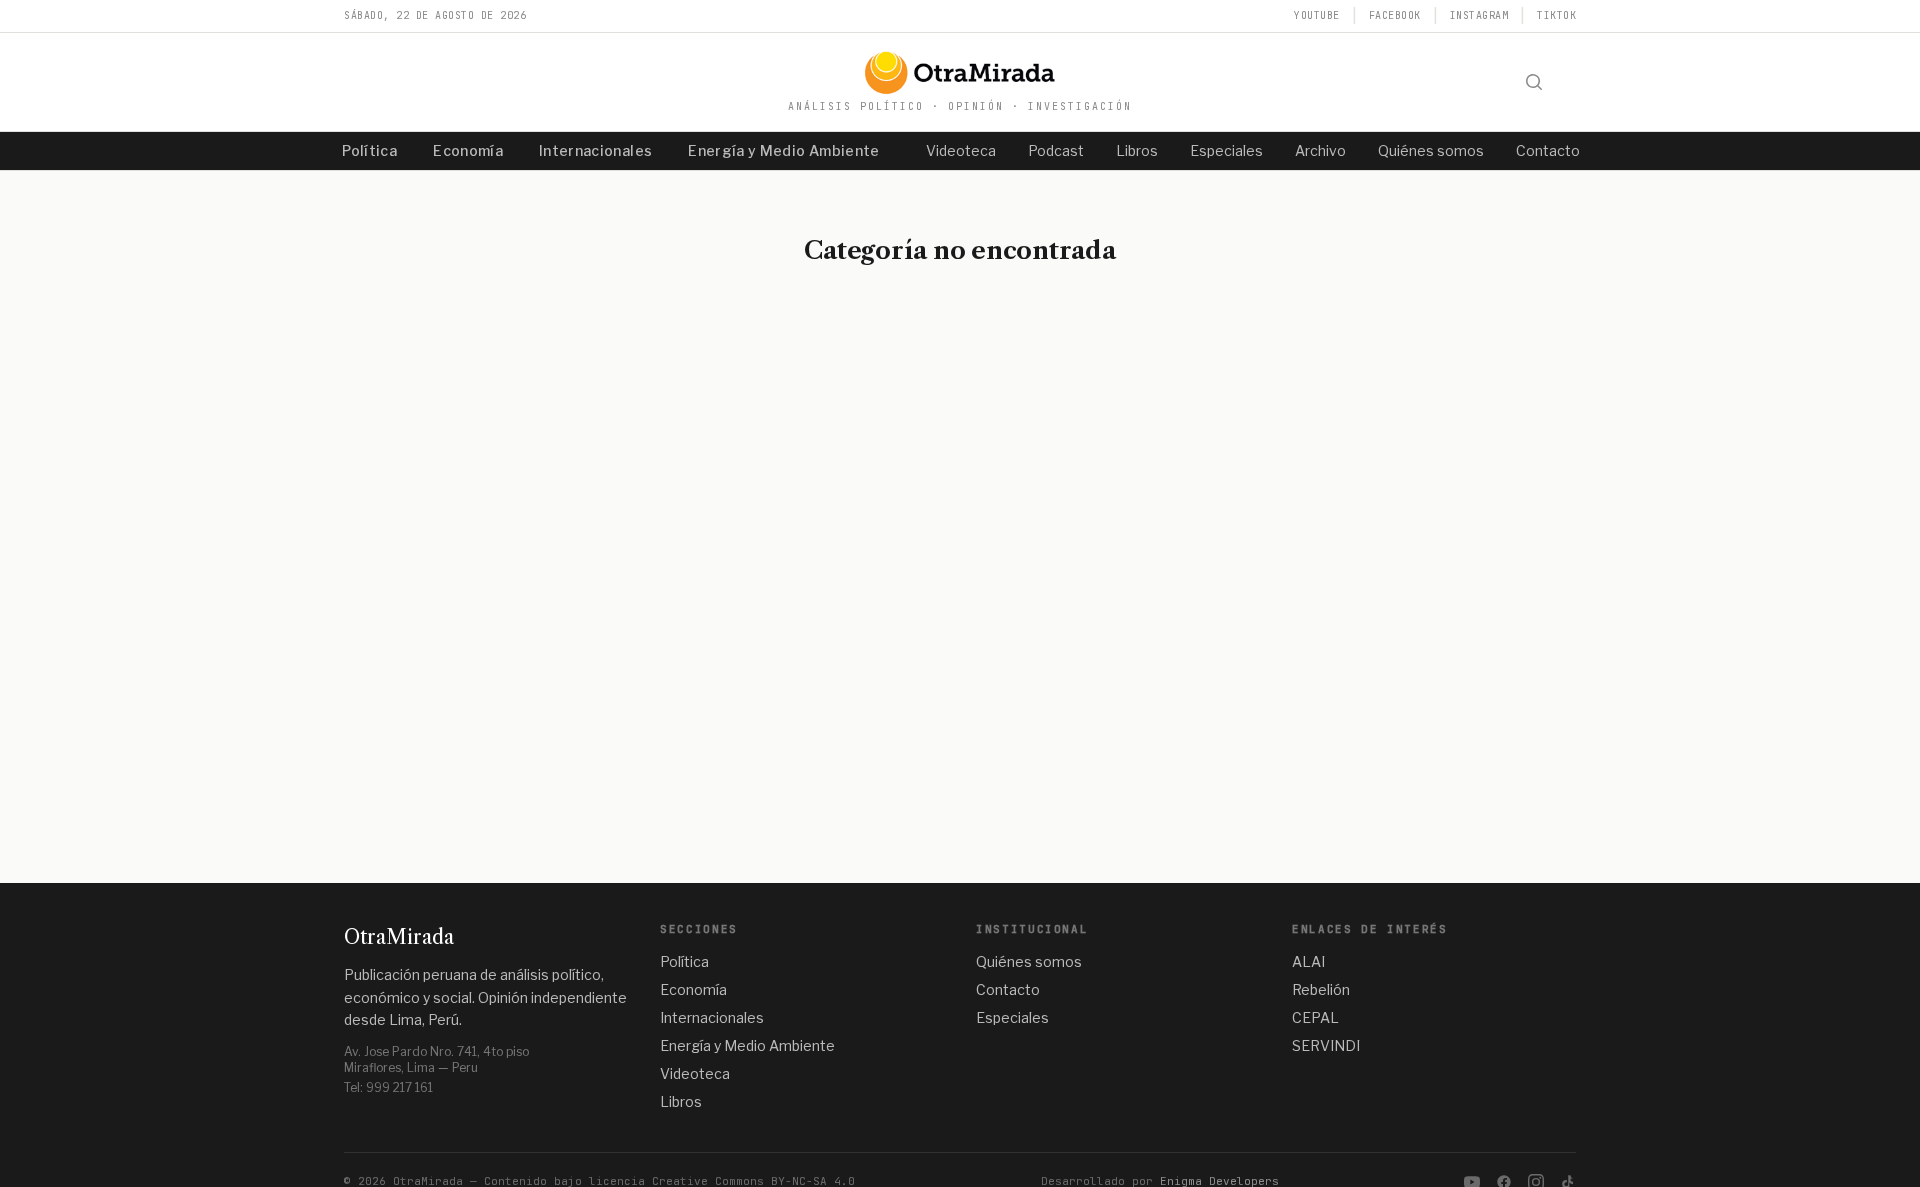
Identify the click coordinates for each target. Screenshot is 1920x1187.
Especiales (1226, 150)
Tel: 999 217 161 (388, 1087)
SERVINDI (1326, 1045)
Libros (1137, 150)
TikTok (1556, 15)
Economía (468, 150)
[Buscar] (1534, 82)
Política (369, 150)
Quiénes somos (1431, 150)
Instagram (1479, 15)
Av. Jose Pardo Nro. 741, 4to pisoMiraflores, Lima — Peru (436, 1059)
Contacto (1548, 150)
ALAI (1308, 961)
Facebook (1395, 15)
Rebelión (1321, 989)
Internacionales (595, 150)
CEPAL (1315, 1017)
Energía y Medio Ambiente (783, 150)
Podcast (1056, 150)
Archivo (1320, 150)
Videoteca (961, 150)
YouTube (1317, 15)
